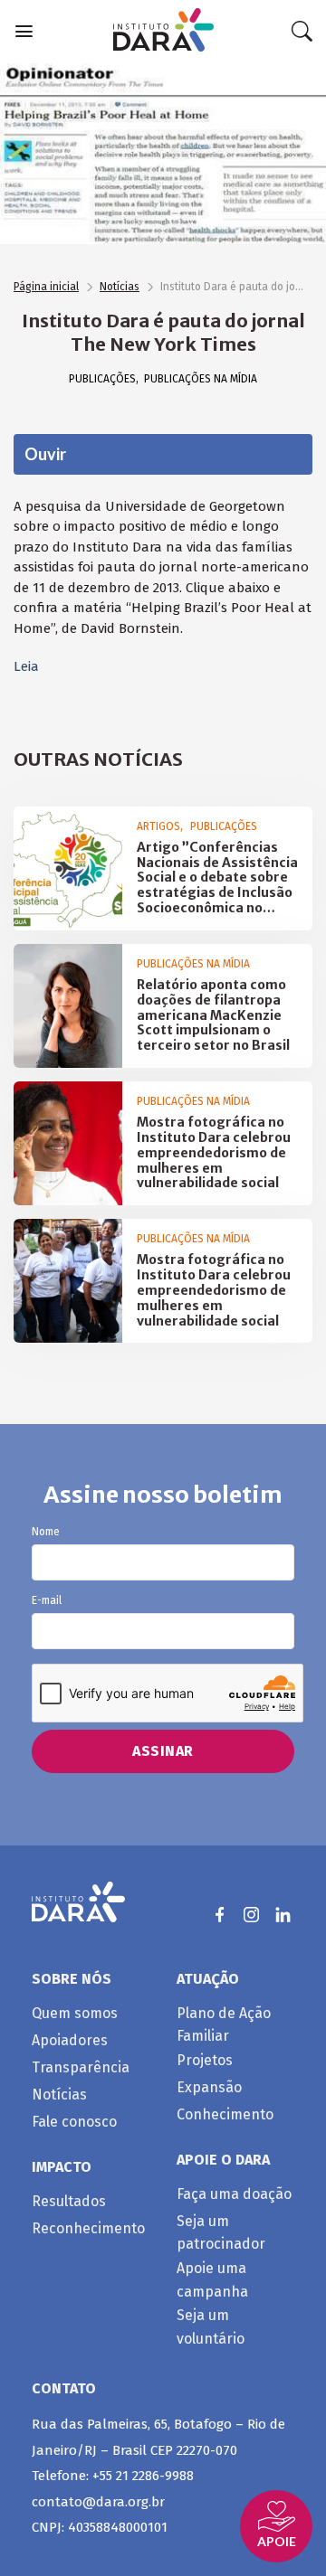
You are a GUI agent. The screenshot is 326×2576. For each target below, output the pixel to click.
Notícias (120, 287)
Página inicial (46, 287)
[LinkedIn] (283, 1915)
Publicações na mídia (201, 379)
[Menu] (24, 31)
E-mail (47, 1601)
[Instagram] (251, 1915)
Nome (46, 1532)
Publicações (102, 379)
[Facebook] (220, 1915)
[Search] (302, 32)
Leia (26, 666)
